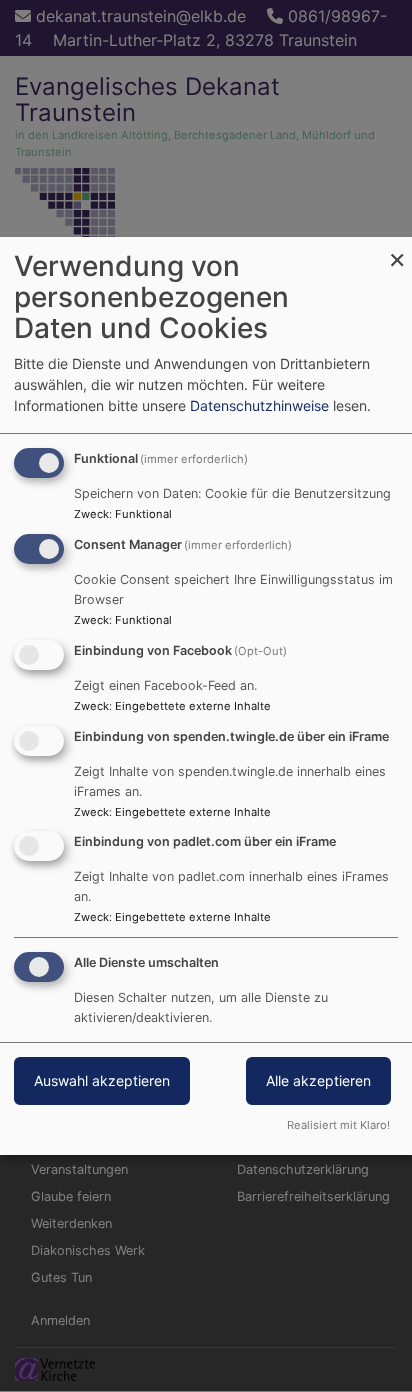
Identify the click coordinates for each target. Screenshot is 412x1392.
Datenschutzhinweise (259, 405)
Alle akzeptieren (318, 1080)
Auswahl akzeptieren (102, 1080)
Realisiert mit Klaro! (338, 1125)
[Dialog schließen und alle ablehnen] (397, 249)
